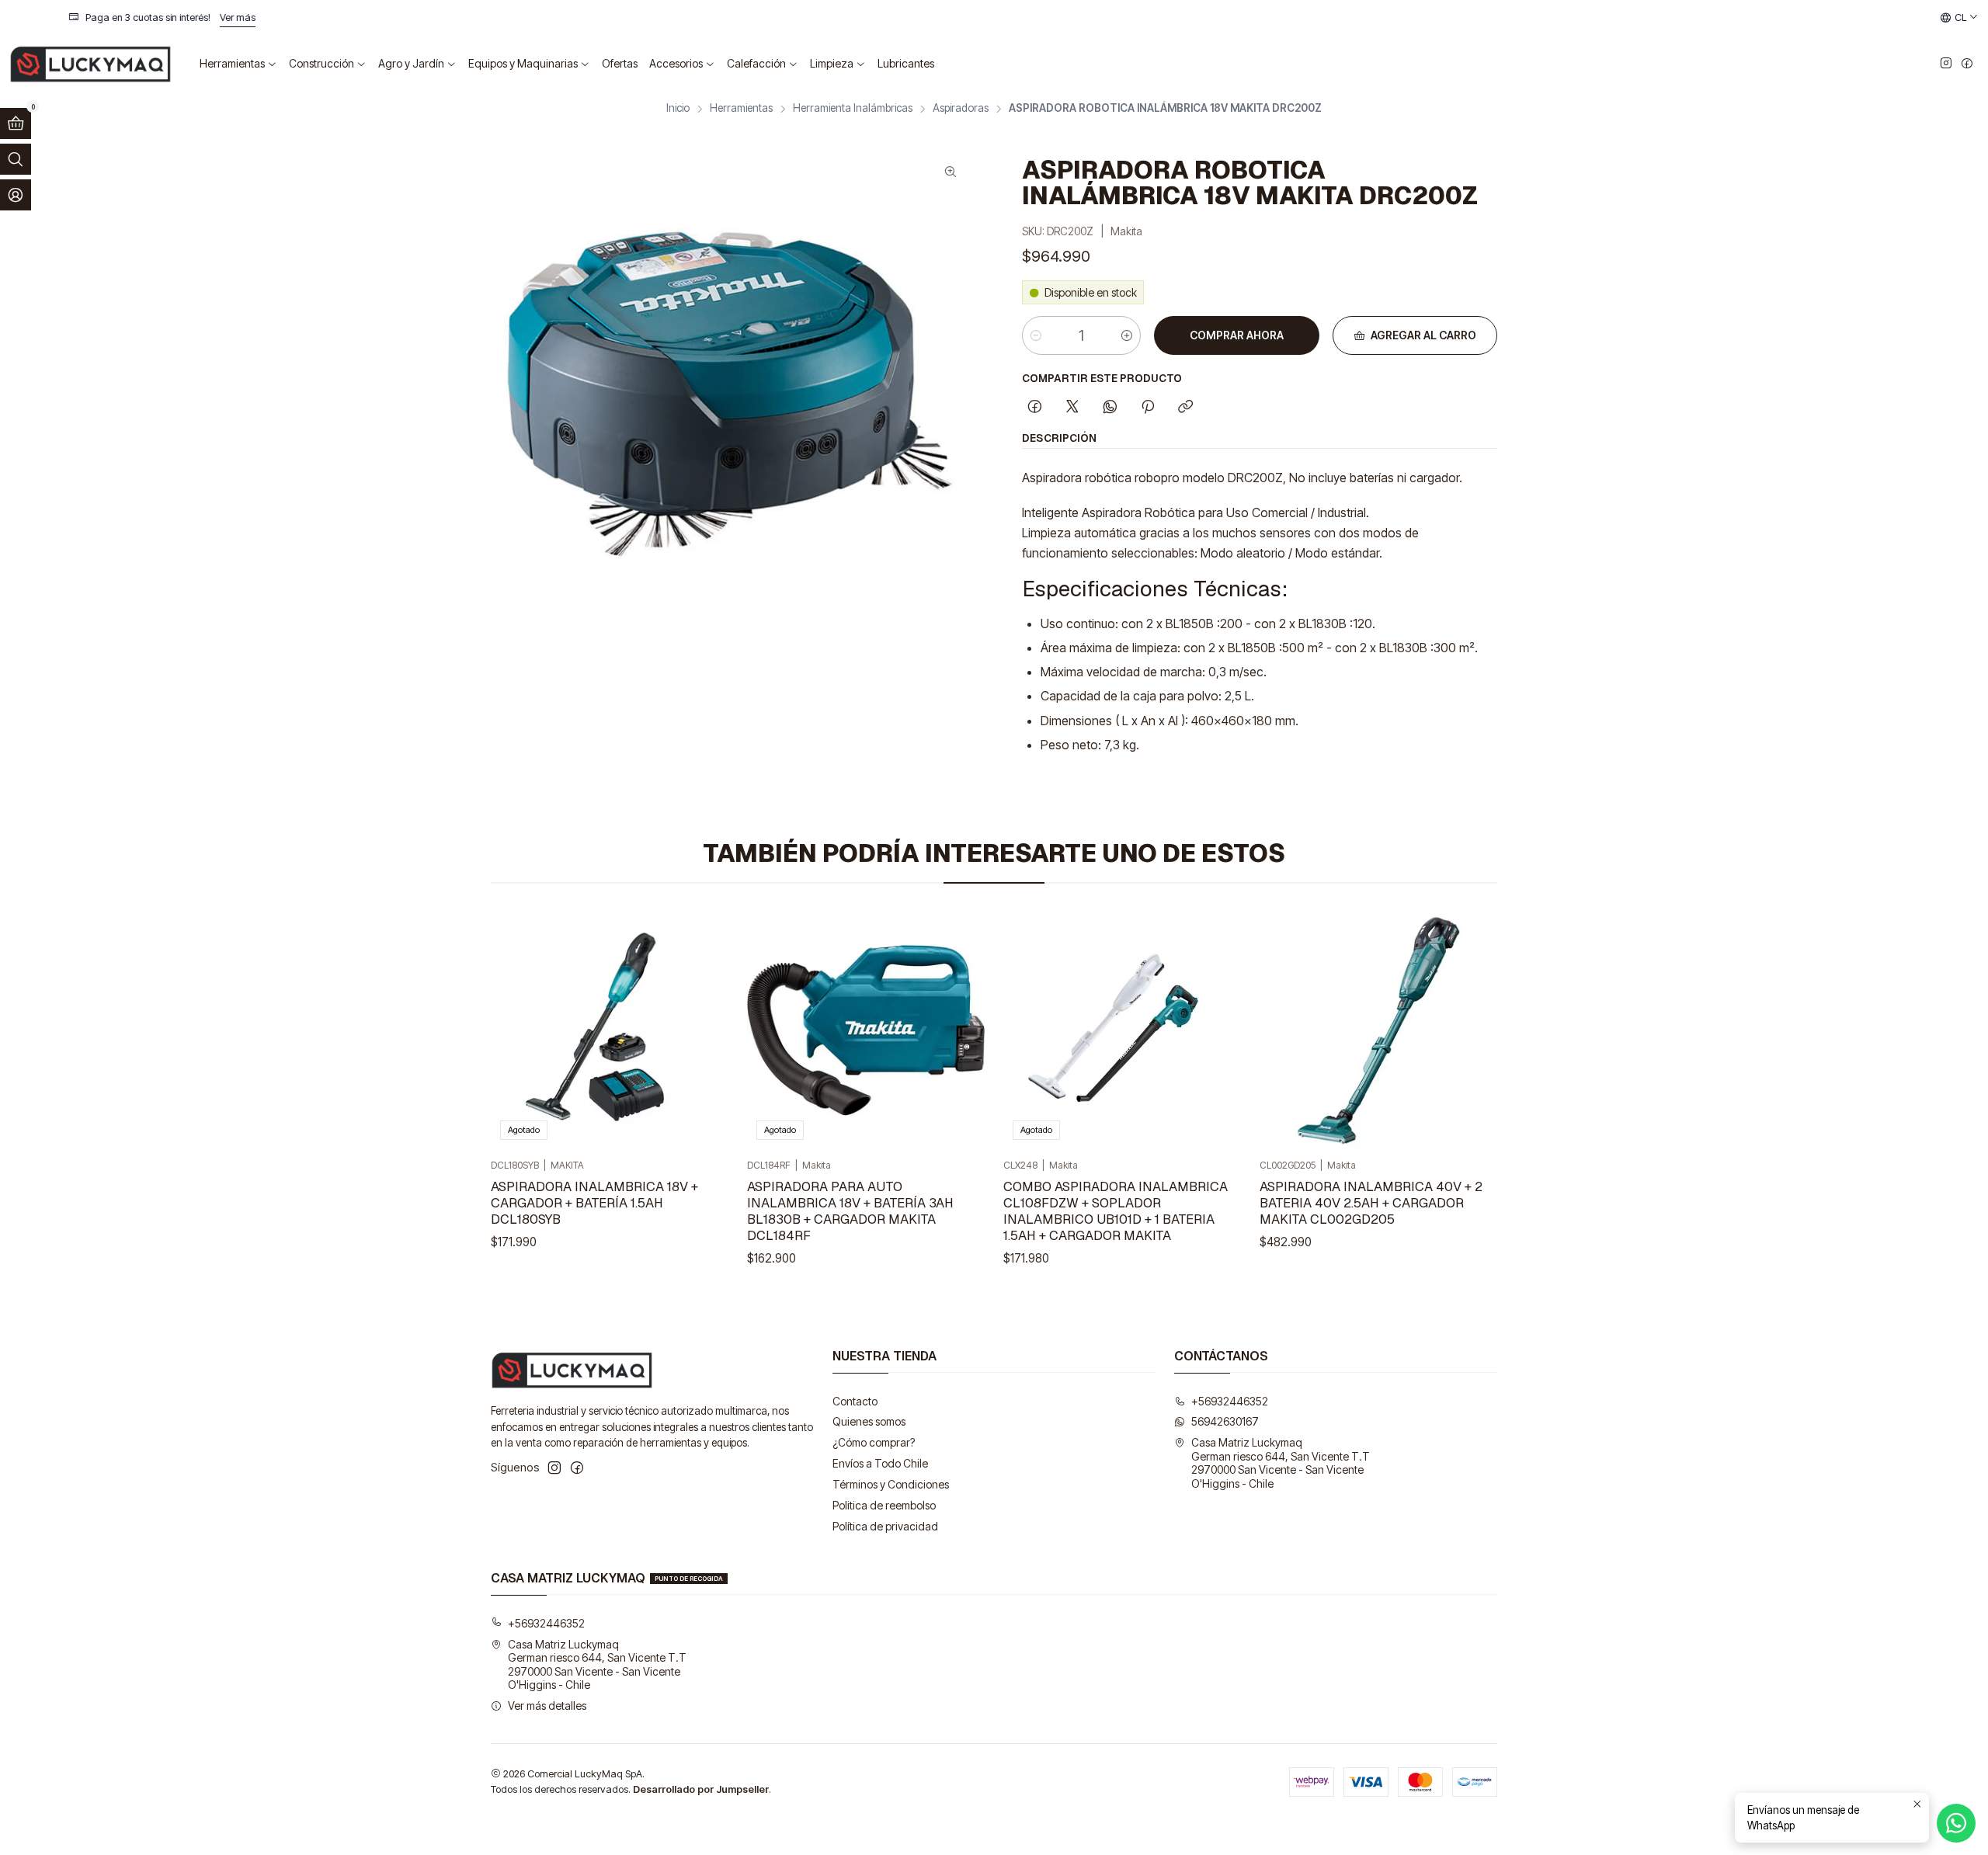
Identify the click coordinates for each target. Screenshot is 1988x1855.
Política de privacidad (885, 1526)
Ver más (1402, 17)
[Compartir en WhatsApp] (1110, 408)
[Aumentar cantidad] (1127, 335)
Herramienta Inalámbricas (853, 109)
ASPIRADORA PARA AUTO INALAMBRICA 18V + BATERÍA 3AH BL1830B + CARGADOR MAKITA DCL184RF (850, 1211)
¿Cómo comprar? (874, 1442)
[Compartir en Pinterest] (1148, 408)
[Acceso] (16, 195)
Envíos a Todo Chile (880, 1463)
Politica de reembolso (884, 1505)
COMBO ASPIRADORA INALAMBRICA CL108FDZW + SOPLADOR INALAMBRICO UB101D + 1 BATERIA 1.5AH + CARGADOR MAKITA (1116, 1211)
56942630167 (1225, 1421)
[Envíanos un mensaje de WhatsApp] (1956, 1823)
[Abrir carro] (16, 123)
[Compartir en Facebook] (1035, 408)
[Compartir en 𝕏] (1072, 408)
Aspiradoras (961, 109)
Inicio (678, 109)
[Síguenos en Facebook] (1967, 64)
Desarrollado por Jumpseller (701, 1789)
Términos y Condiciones (891, 1484)
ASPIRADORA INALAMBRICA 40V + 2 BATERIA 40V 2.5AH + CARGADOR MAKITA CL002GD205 (1371, 1203)
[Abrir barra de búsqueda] (16, 159)
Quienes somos (869, 1421)
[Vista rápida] (700, 1030)
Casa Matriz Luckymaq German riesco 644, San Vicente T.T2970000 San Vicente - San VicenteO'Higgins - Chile (1281, 1463)
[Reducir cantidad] (1036, 335)
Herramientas (741, 109)
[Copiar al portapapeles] (1185, 408)
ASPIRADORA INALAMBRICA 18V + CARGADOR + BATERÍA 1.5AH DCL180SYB (594, 1203)
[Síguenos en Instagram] (1946, 64)
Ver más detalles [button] (547, 1706)
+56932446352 (1230, 1401)
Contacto (855, 1401)
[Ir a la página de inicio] (90, 64)
